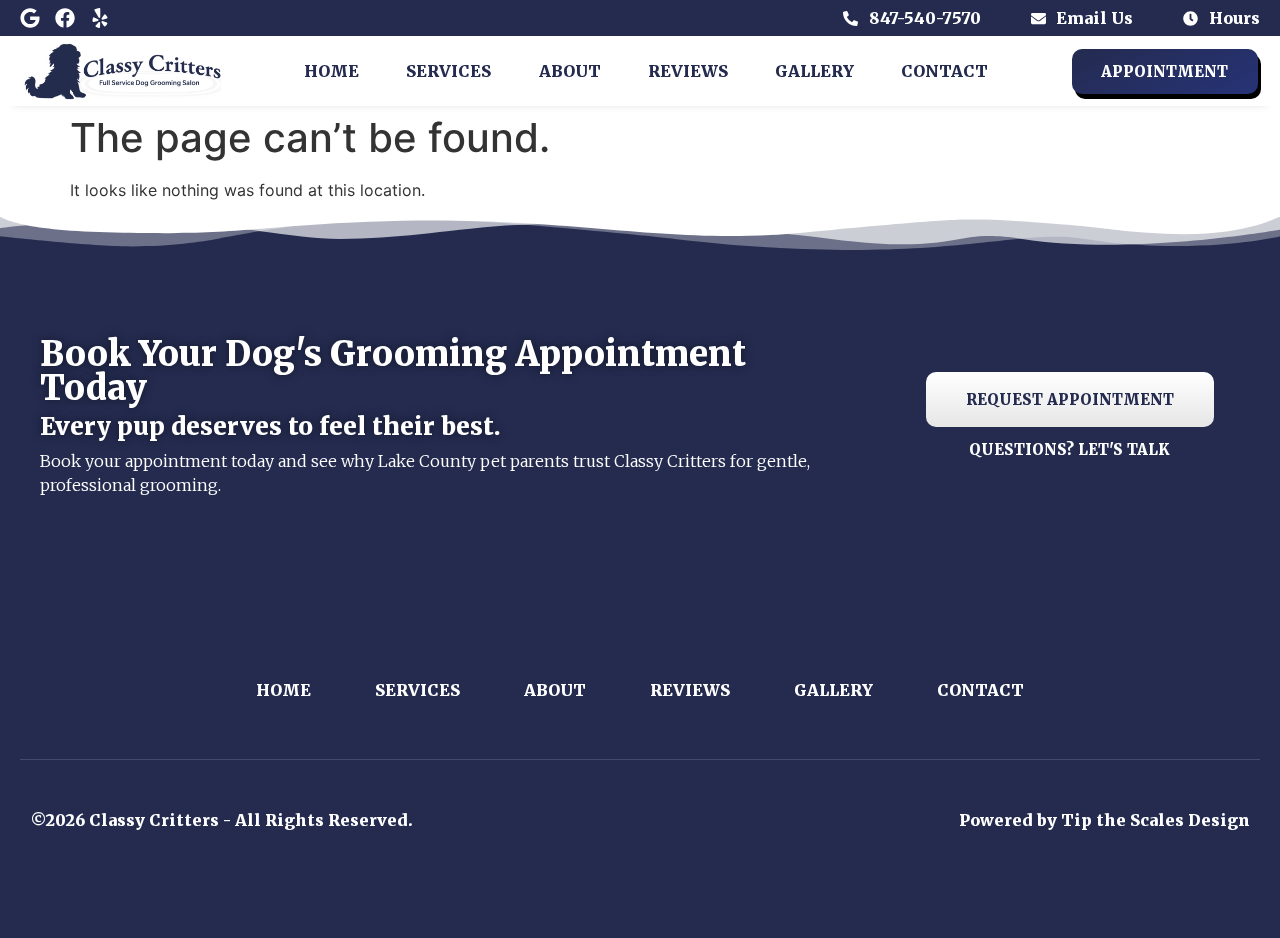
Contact (944, 71)
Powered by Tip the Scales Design (1104, 820)
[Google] (30, 18)
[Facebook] (65, 18)
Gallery (814, 71)
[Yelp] (100, 18)
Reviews (688, 71)
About (570, 71)
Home (331, 71)
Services (448, 71)
